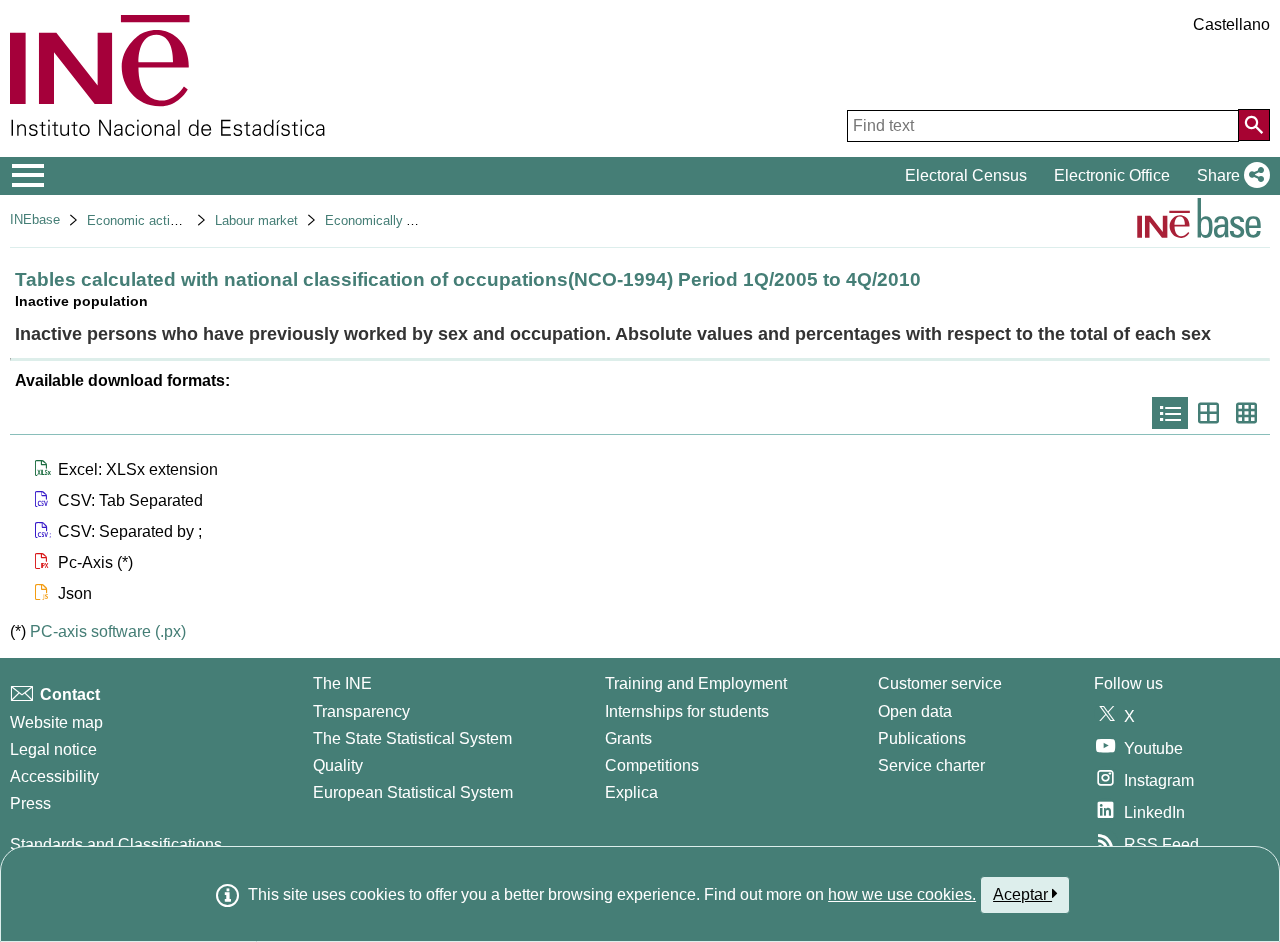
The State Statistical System (412, 738)
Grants (628, 738)
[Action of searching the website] (1254, 125)
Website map (56, 722)
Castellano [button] (1231, 24)
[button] (1229, 176)
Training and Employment (696, 683)
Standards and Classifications (116, 844)
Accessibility (54, 776)
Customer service (940, 683)
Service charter (931, 765)
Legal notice (53, 749)
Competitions (652, 765)
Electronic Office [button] (1112, 175)
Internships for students (687, 711)
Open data (915, 711)
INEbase (35, 219)
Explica (631, 792)
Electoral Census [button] (966, 175)
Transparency (361, 711)
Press (30, 803)
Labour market (256, 220)
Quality (338, 765)
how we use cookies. (902, 894)
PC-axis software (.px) (108, 631)
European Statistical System (413, 792)
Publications (922, 738)
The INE (342, 683)
